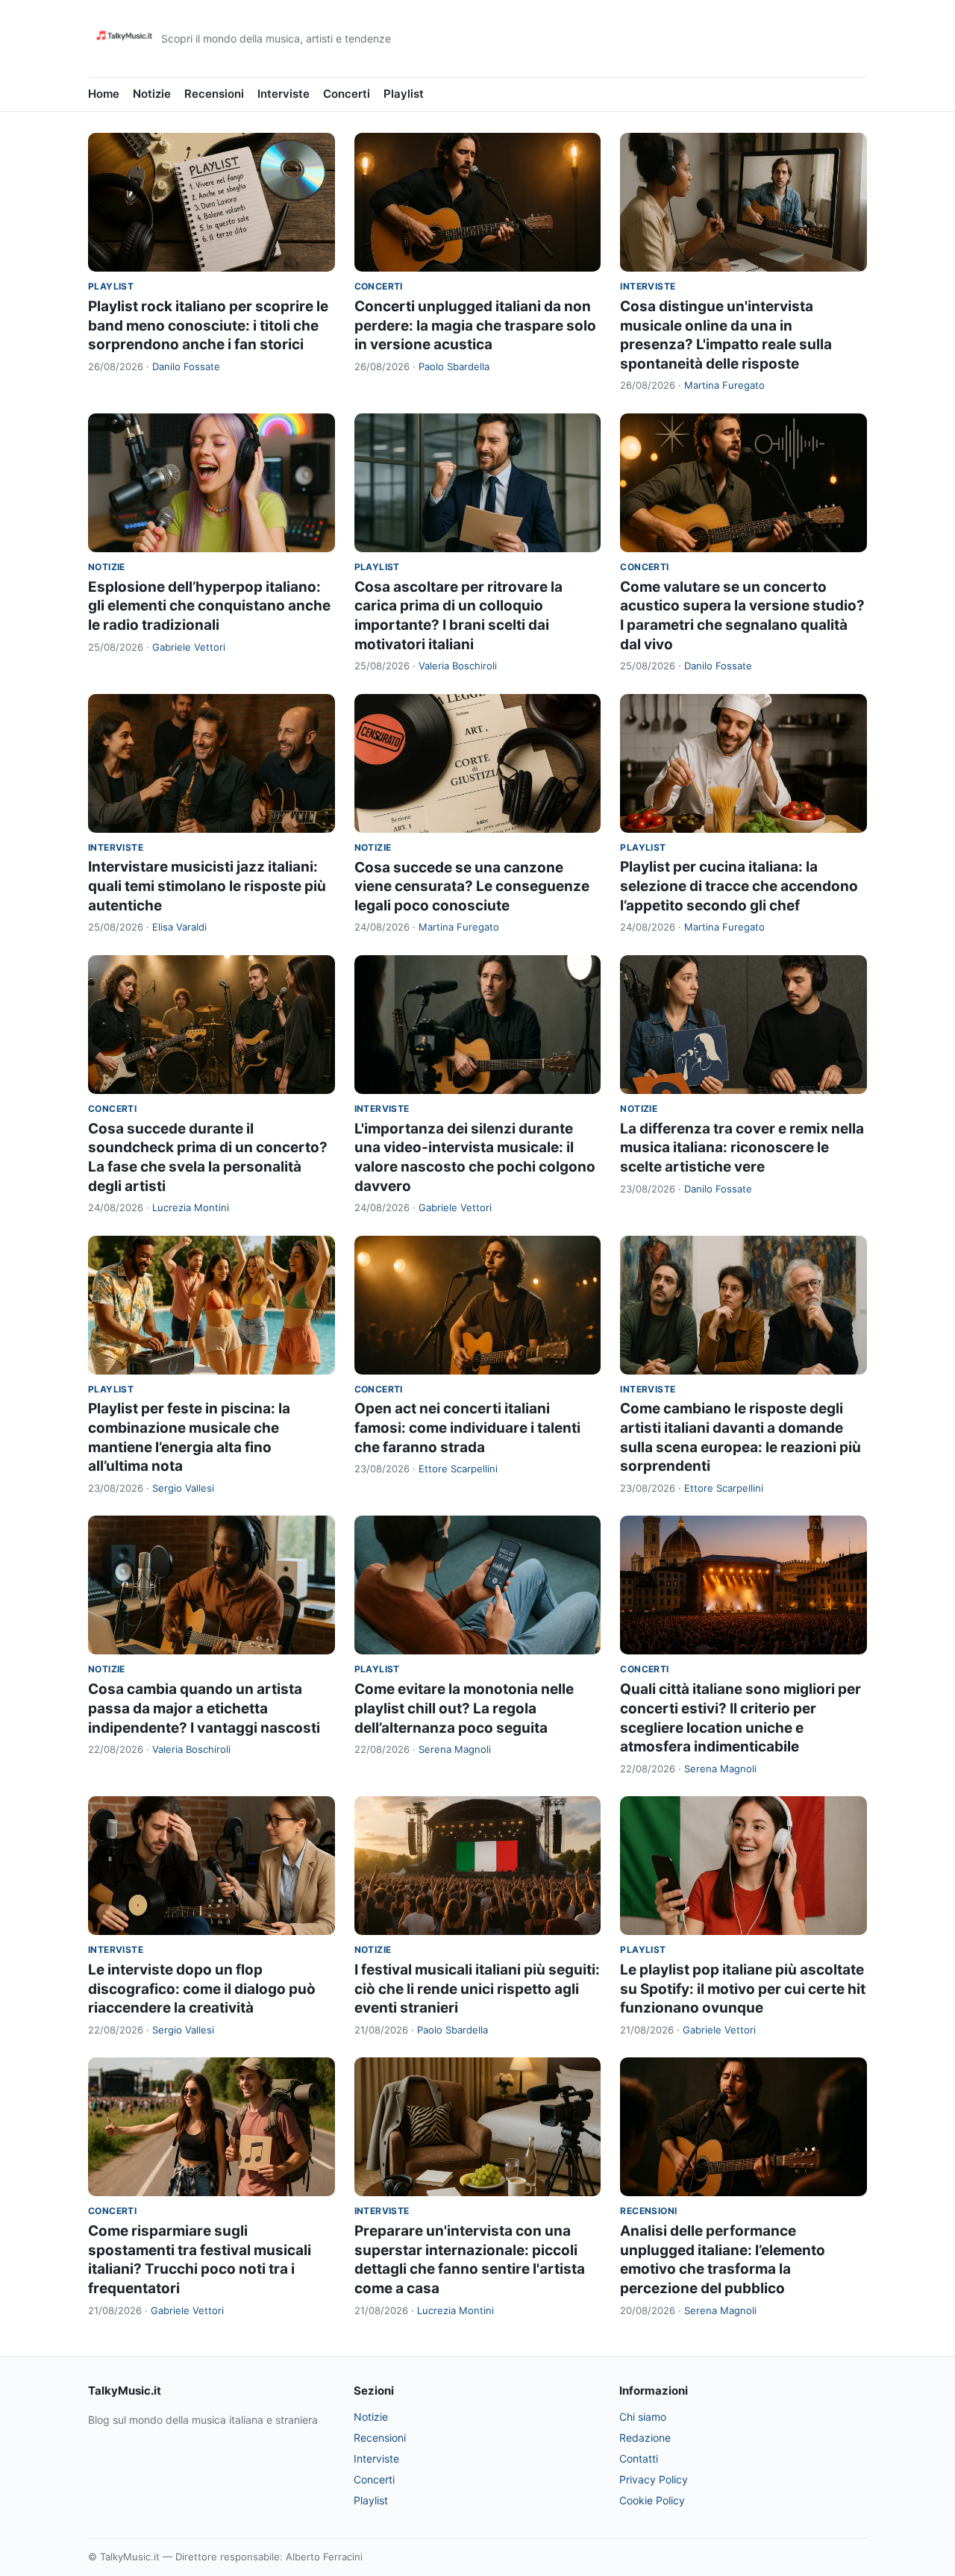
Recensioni (214, 94)
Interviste (284, 94)
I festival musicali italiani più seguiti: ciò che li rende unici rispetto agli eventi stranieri (477, 1989)
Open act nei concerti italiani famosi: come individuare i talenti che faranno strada (467, 1428)
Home (104, 94)
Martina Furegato (724, 385)
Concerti (347, 94)
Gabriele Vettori (189, 647)
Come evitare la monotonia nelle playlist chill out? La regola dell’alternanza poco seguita (464, 1708)
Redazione (645, 2438)
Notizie (152, 94)
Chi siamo (643, 2417)
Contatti (639, 2458)
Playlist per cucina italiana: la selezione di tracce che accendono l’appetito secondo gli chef (739, 886)
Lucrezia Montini (191, 1207)
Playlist (404, 94)
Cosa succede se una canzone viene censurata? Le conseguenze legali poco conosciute (472, 887)
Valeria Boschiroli (458, 666)
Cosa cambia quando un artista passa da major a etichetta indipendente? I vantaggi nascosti (204, 1708)
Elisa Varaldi (179, 927)
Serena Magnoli (455, 1749)
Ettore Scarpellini (458, 1469)
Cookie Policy (652, 2500)
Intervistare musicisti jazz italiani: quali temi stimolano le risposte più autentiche (207, 886)
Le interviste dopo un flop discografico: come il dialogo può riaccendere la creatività (202, 1989)
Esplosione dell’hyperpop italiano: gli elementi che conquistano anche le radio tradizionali (209, 606)
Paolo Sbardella (454, 366)
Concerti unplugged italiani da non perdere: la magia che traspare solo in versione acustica (475, 325)
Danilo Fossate (186, 366)
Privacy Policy (654, 2479)
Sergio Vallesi (183, 1488)
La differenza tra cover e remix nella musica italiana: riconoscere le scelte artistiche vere (742, 1148)
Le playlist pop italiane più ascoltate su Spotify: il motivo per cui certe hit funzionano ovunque (743, 1989)
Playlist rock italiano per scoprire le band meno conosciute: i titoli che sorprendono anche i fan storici (208, 325)
